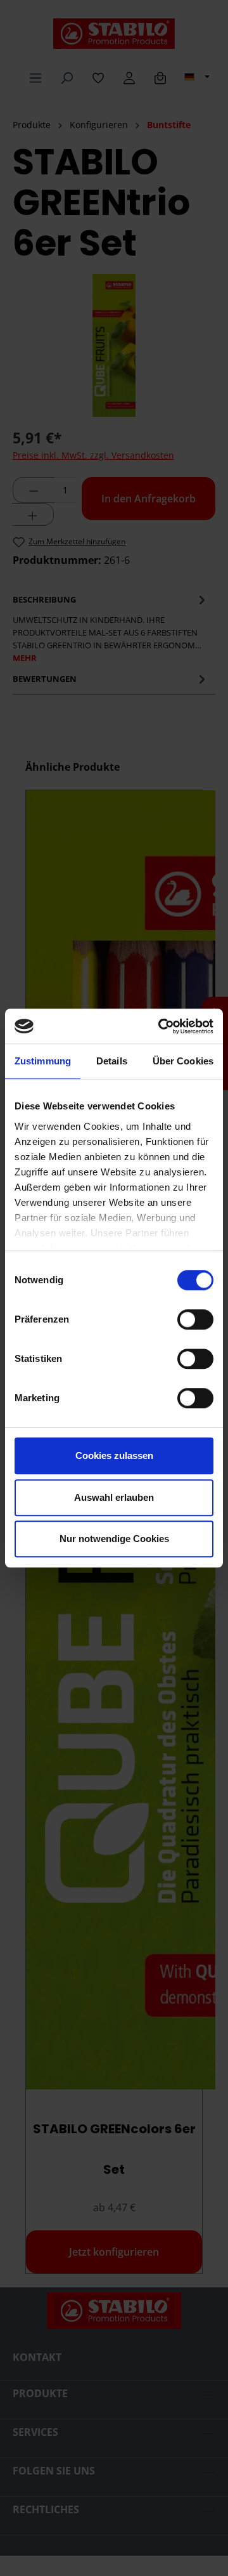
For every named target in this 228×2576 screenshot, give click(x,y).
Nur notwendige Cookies (114, 1539)
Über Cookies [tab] (183, 1061)
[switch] (195, 1319)
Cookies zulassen (114, 1455)
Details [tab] (112, 1061)
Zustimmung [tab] (43, 1061)
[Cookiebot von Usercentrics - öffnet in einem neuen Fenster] (161, 1026)
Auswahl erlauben (114, 1497)
